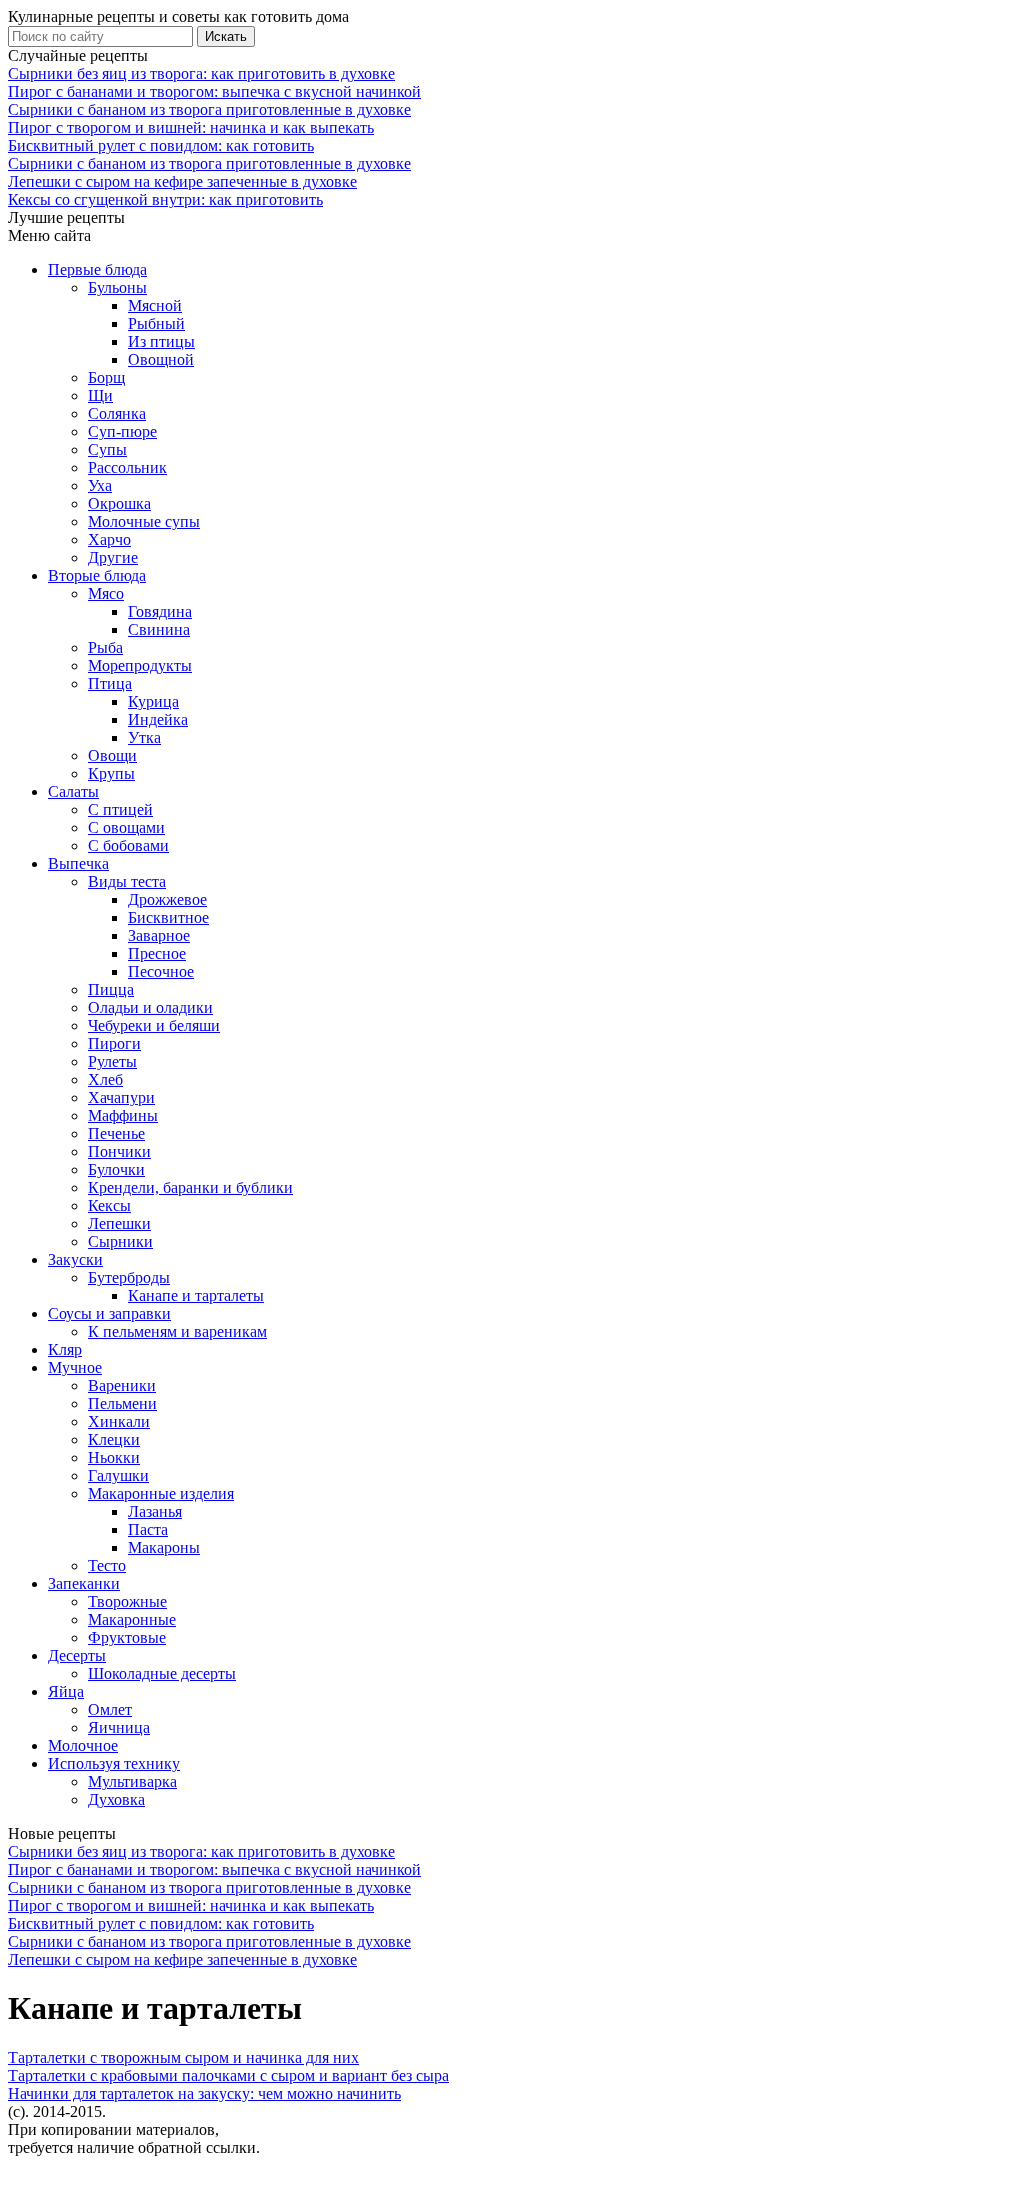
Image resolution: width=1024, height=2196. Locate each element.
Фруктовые (127, 1637)
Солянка (117, 413)
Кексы (109, 1205)
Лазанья (155, 1511)
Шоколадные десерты (162, 1673)
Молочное (83, 1745)
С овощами (126, 827)
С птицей (120, 809)
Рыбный (156, 323)
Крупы (111, 773)
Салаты (73, 791)
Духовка (116, 1799)
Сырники (120, 1241)
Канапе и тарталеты (196, 1295)
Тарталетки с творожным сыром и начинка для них (183, 2057)
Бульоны (117, 287)
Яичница (119, 1727)
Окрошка (119, 503)
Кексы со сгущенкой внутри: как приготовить (165, 199)
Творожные (127, 1601)
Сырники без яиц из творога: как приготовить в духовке (201, 73)
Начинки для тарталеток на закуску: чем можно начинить (204, 2093)
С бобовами (128, 845)
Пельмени (122, 1403)
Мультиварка (132, 1781)
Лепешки (119, 1223)
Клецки (114, 1439)
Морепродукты (140, 665)
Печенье (116, 1133)
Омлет (110, 1709)
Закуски (75, 1259)
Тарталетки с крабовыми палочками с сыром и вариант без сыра (228, 2075)
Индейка (158, 719)
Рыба (105, 647)
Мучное (75, 1367)
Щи (100, 395)
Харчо (109, 539)
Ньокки (114, 1457)
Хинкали (119, 1421)
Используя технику (114, 1763)
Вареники (122, 1385)
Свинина (159, 629)
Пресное (157, 953)
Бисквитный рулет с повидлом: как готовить (161, 145)
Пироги (114, 1043)
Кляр (65, 1349)
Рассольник (127, 467)
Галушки (118, 1475)
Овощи (112, 755)
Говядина (160, 611)
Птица (110, 683)
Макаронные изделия (161, 1493)
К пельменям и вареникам (177, 1331)
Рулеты (112, 1061)
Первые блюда (97, 269)
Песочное (161, 971)
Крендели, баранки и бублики (190, 1187)
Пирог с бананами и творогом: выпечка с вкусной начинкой (214, 91)
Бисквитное (168, 917)
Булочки (116, 1169)
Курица (153, 701)
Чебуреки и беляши (154, 1025)
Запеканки (84, 1583)
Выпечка (78, 863)
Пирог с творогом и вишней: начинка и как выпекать (191, 127)
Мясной (155, 305)
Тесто (107, 1565)
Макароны (164, 1547)
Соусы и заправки (109, 1313)
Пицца (111, 989)
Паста (148, 1529)
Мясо (106, 593)
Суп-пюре (122, 431)
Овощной (161, 359)
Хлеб (105, 1079)
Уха (100, 485)
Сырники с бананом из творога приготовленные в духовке (209, 109)
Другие (113, 557)
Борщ (106, 377)
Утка (144, 737)
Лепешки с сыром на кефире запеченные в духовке (182, 181)
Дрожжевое (167, 899)
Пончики (119, 1151)
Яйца (66, 1691)
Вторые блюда (97, 575)
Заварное (159, 935)
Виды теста (127, 881)
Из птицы (161, 341)
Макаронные (132, 1619)
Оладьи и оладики (150, 1007)
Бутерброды (129, 1277)
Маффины (123, 1115)
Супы (107, 449)
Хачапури (121, 1097)
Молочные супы (144, 521)
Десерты (77, 1655)
